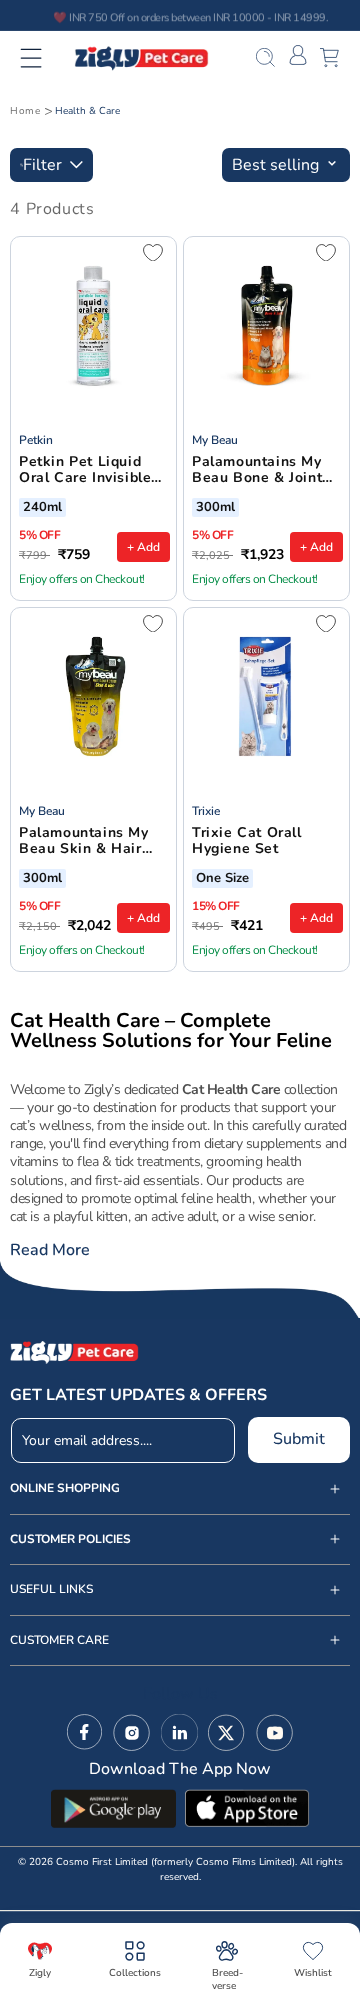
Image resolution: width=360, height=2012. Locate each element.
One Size (222, 879)
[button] (43, 58)
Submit (299, 1439)
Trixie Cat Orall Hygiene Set (247, 842)
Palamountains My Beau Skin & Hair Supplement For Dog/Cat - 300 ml (84, 842)
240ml (42, 508)
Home (25, 111)
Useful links (51, 1589)
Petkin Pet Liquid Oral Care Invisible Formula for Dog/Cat (91, 471)
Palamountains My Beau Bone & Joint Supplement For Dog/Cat (257, 471)
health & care (87, 111)
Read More (50, 1250)
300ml (215, 508)
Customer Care (59, 1640)
